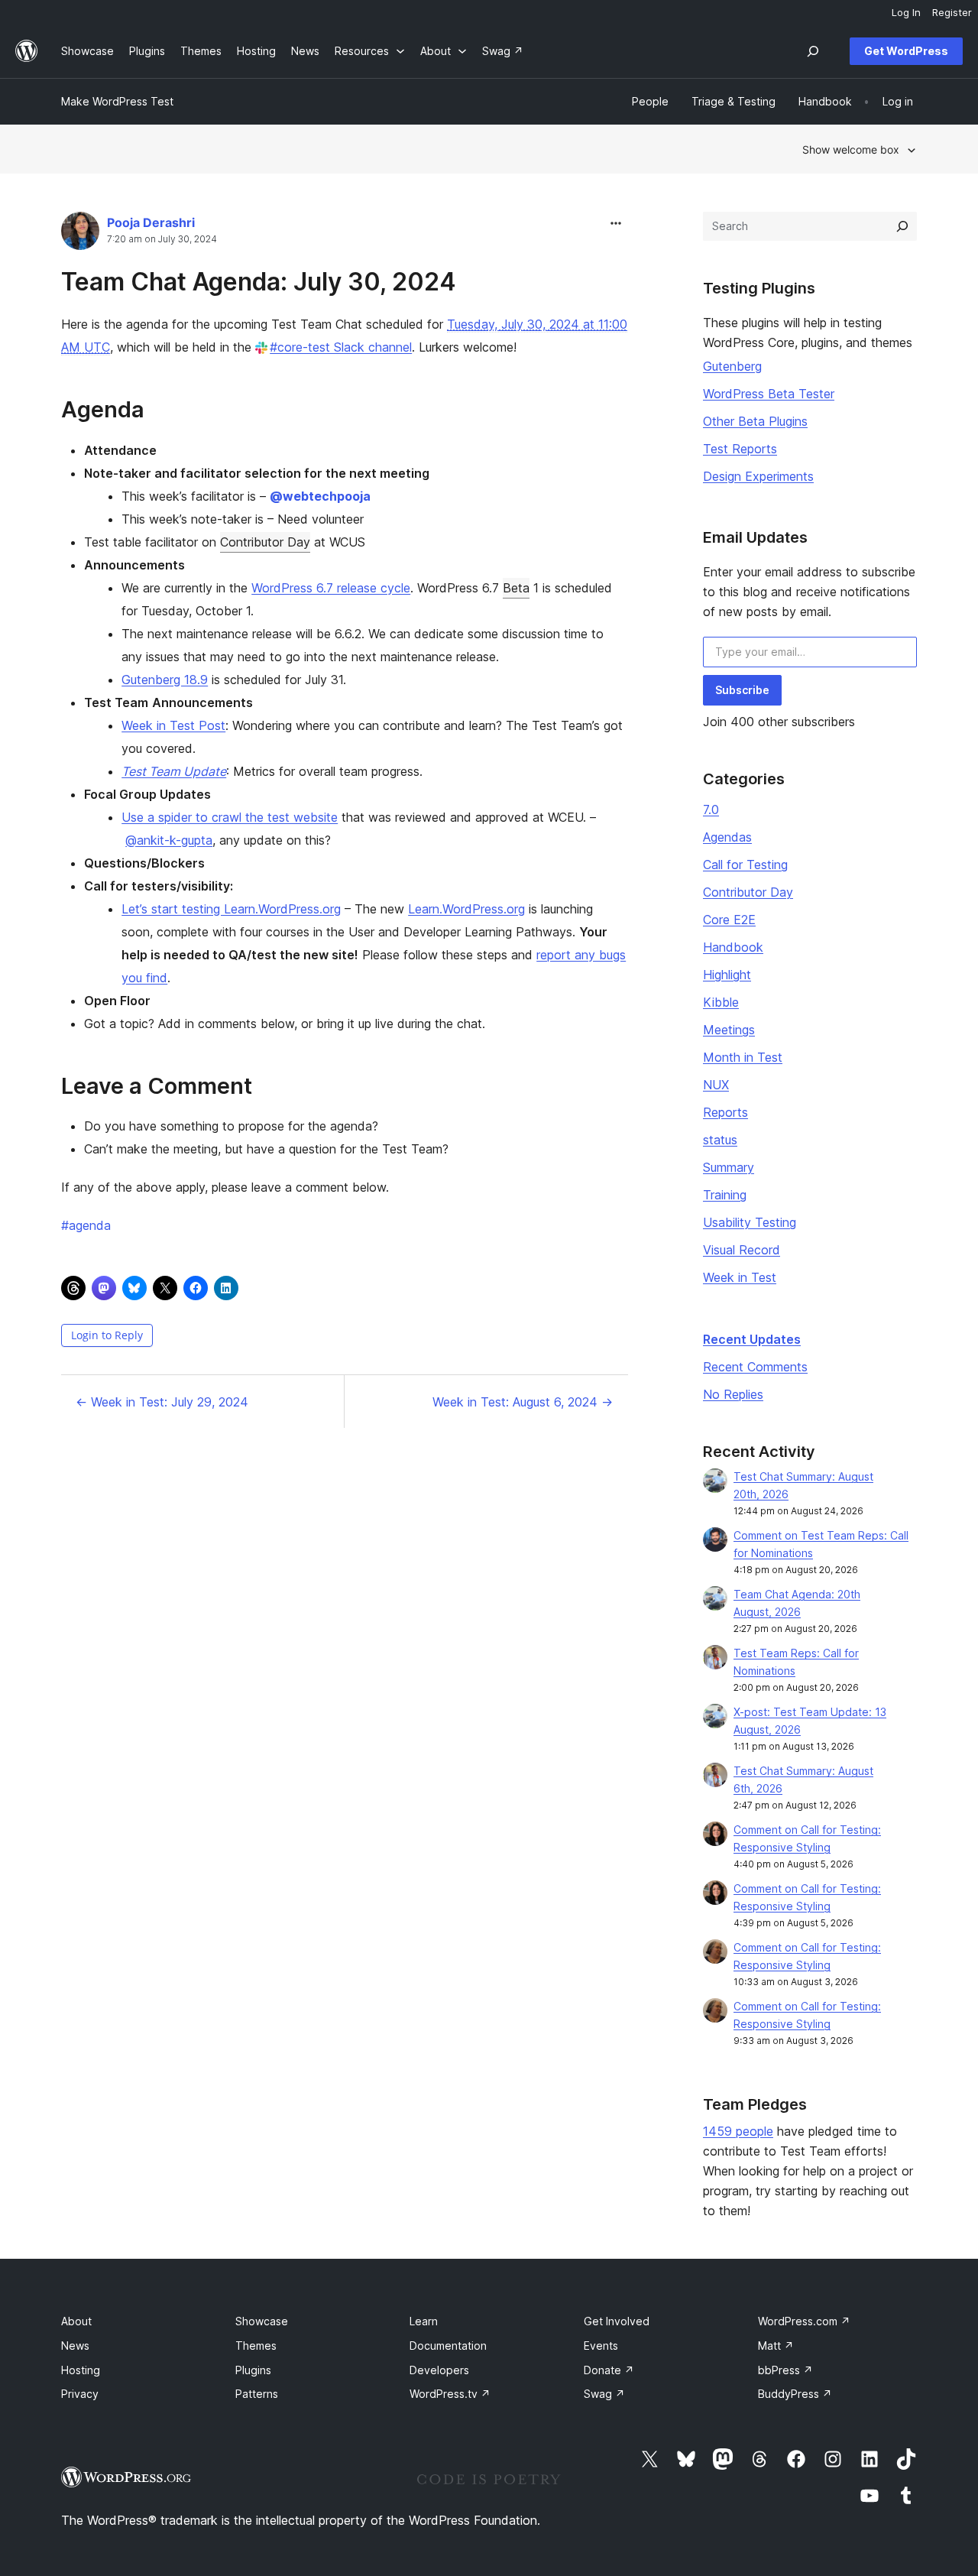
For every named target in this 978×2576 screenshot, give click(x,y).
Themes (256, 2346)
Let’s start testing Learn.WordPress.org (231, 909)
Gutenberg (732, 366)
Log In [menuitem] (906, 12)
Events (601, 2346)
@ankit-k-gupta (169, 840)
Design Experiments (758, 476)
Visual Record (742, 1250)
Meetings (729, 1030)
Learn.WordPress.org (466, 909)
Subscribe (742, 690)
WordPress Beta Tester (769, 394)
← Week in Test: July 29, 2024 (162, 1402)
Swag (604, 2394)
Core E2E (729, 920)
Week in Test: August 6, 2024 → (523, 1402)
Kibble (721, 1002)
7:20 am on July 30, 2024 (162, 239)
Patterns (257, 2394)
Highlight (727, 975)
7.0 (711, 809)
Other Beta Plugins (755, 421)
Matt (776, 2346)
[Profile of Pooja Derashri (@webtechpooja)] (80, 234)
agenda (86, 1225)
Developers (439, 2370)
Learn (424, 2321)
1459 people (738, 2131)
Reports (725, 1112)
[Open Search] (813, 51)
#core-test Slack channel (341, 347)
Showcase (262, 2321)
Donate (609, 2370)
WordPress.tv (450, 2394)
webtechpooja (320, 496)
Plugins (253, 2370)
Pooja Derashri (151, 222)
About (76, 2321)
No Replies (733, 1394)
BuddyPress (795, 2394)
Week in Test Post (173, 725)
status (720, 1140)
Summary (729, 1167)
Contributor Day (265, 542)
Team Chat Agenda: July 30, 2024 (259, 282)
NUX (716, 1085)
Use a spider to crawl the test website (230, 817)
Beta (516, 588)
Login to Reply (107, 1335)
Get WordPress (906, 51)
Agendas (727, 837)
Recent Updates (752, 1339)
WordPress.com (804, 2321)
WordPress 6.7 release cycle (331, 588)
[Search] (902, 226)
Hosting (81, 2370)
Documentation (448, 2346)
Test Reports (740, 449)
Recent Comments (755, 1367)
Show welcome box (851, 149)
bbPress (785, 2370)
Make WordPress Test (117, 101)
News (75, 2346)
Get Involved (617, 2321)
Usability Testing (750, 1222)
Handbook (733, 947)
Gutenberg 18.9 (165, 680)
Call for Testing (745, 865)
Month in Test (743, 1057)
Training (725, 1195)
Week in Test (740, 1277)
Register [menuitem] (952, 12)
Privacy (80, 2394)
